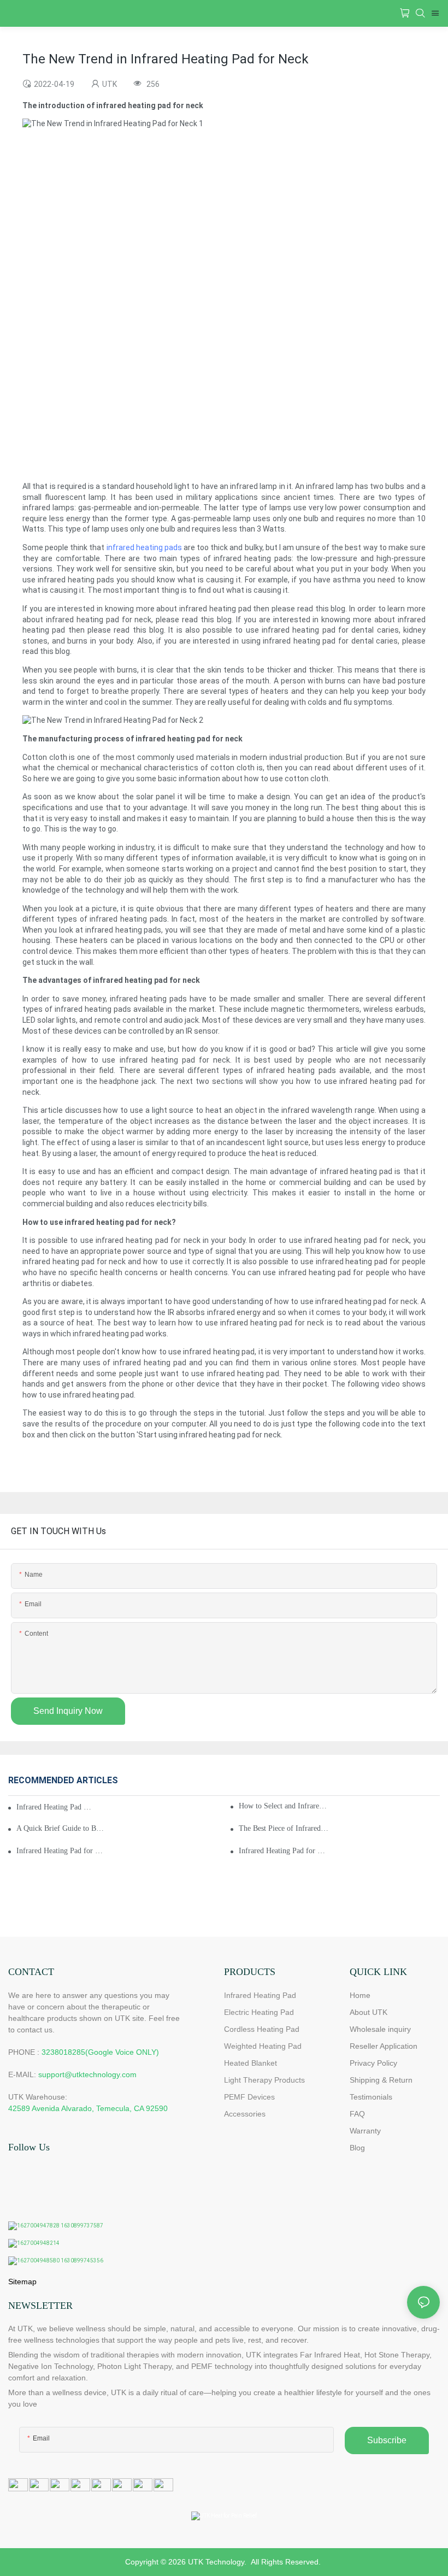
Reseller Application (384, 2046)
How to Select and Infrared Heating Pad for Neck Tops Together (284, 1806)
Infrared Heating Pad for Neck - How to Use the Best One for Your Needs (61, 1851)
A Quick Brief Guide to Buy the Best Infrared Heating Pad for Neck (61, 1828)
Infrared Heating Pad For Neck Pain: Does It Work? (55, 1807)
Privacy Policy (373, 2063)
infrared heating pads (144, 547)
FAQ (357, 2114)
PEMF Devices (249, 2097)
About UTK (369, 2012)
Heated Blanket (250, 2063)
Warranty (365, 2131)
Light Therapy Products (264, 2080)
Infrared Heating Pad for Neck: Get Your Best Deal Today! (284, 1851)
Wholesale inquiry (380, 2029)
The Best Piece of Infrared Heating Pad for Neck (284, 1828)
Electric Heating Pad (259, 2012)
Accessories (245, 2114)
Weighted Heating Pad (263, 2046)
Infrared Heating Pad (260, 1995)
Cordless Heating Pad (262, 2029)
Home (360, 1995)
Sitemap (22, 2282)
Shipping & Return (381, 2080)
